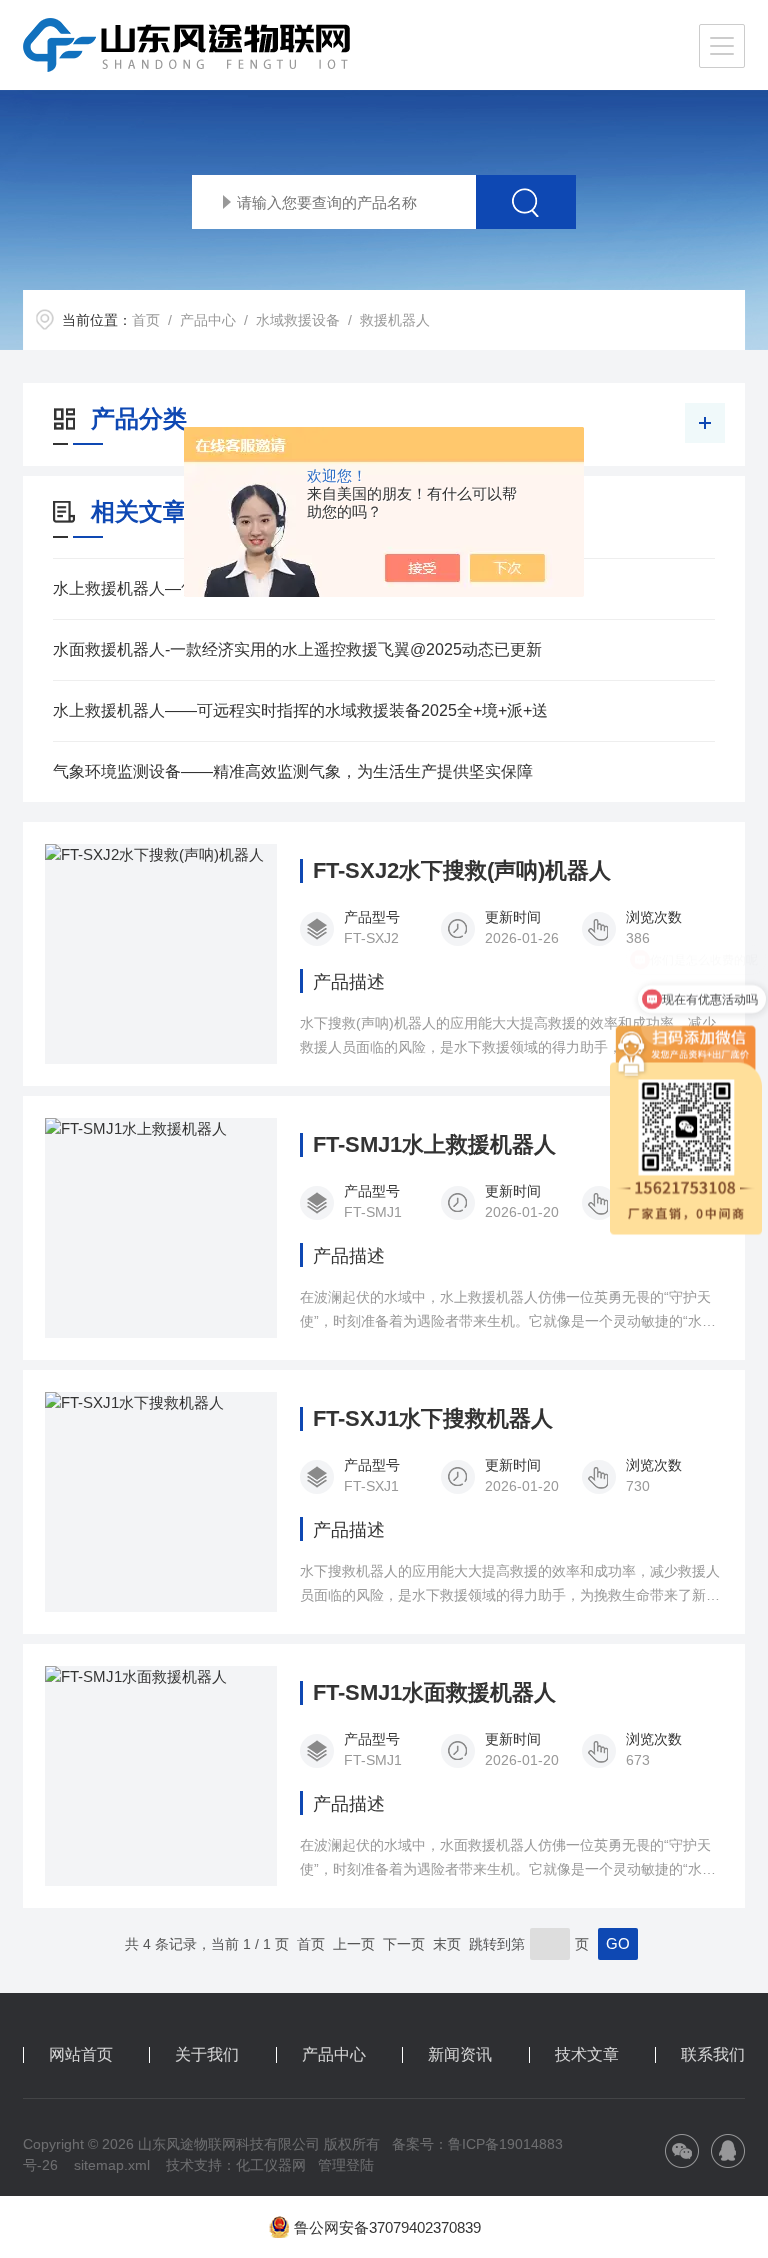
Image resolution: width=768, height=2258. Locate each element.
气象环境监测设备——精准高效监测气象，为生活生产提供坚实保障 (293, 771)
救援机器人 (395, 320)
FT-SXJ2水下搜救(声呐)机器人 (462, 871)
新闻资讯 (460, 2055)
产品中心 (208, 320)
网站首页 (81, 2055)
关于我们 (207, 2055)
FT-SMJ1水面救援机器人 (434, 1693)
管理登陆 (346, 2165)
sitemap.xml (112, 2165)
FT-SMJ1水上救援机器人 (434, 1145)
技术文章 (587, 2055)
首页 (146, 320)
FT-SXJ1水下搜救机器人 (433, 1419)
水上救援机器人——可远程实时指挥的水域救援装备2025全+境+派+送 (300, 710)
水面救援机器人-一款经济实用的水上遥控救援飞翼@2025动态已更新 (297, 649)
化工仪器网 (271, 2165)
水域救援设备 (298, 320)
